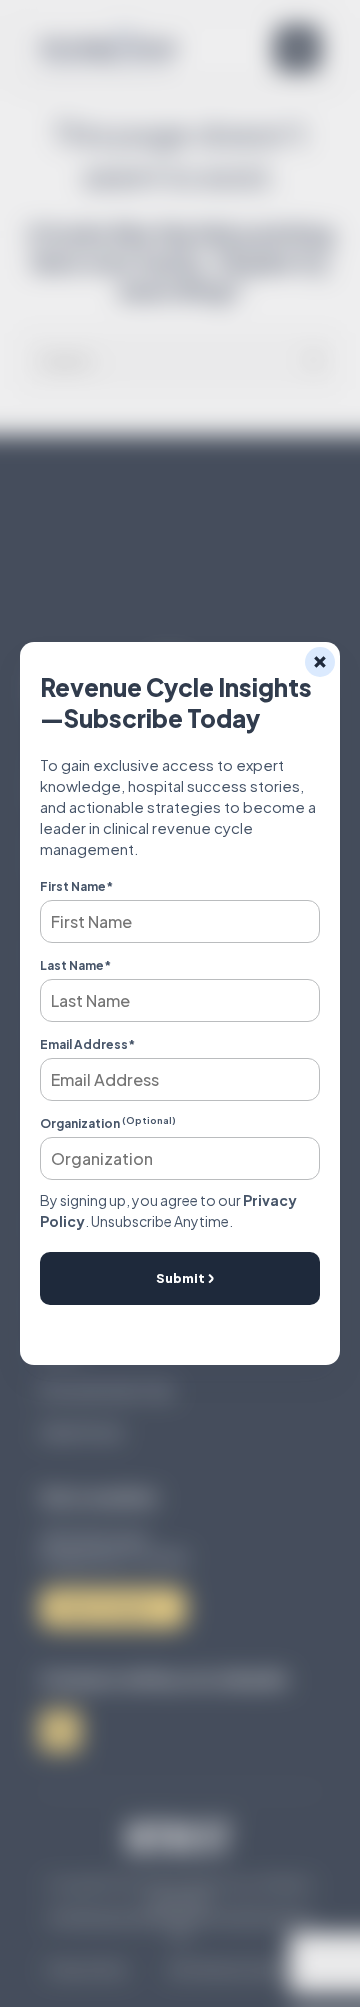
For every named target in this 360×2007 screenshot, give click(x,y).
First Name (76, 886)
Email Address (87, 1044)
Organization (108, 1123)
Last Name (75, 965)
